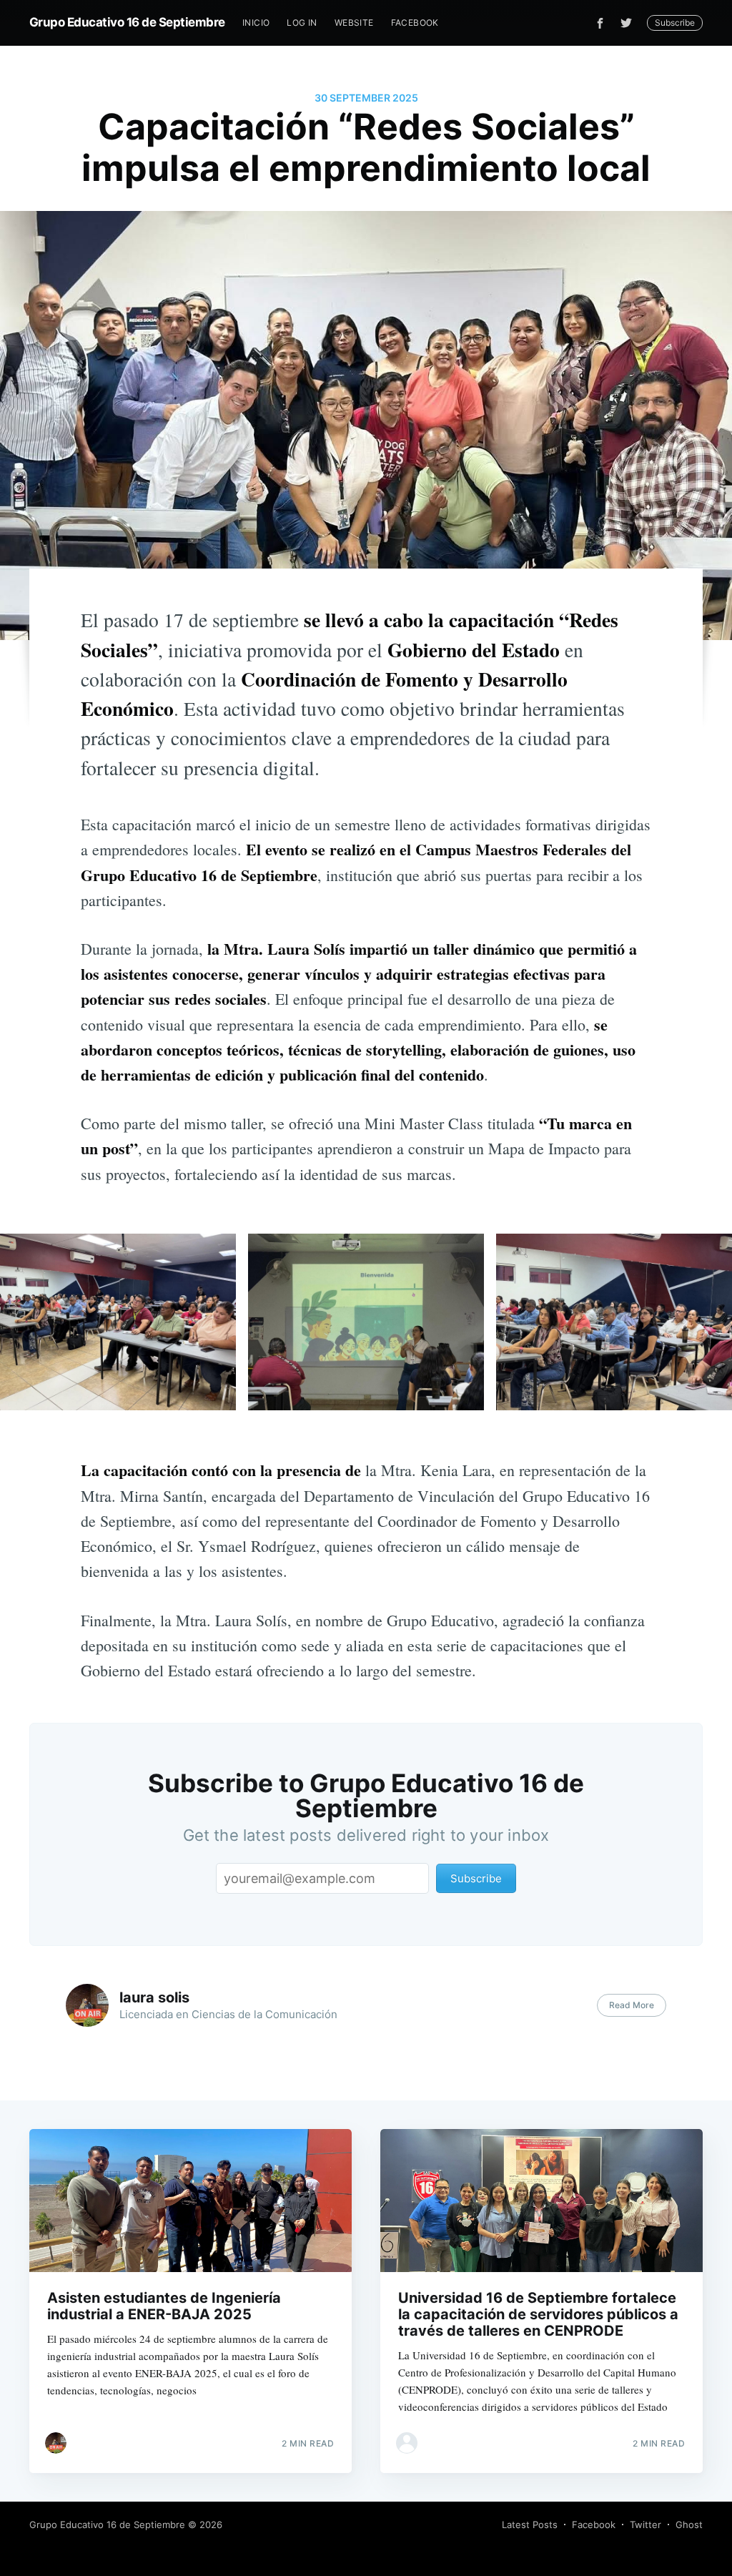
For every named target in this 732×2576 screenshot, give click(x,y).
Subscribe (675, 23)
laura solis (154, 1997)
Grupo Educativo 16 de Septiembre (127, 22)
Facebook (415, 23)
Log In (302, 23)
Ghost (689, 2525)
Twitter (646, 2525)
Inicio (256, 23)
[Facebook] (600, 23)
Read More (632, 2005)
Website (354, 23)
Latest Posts (530, 2525)
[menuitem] (256, 23)
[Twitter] (630, 23)
